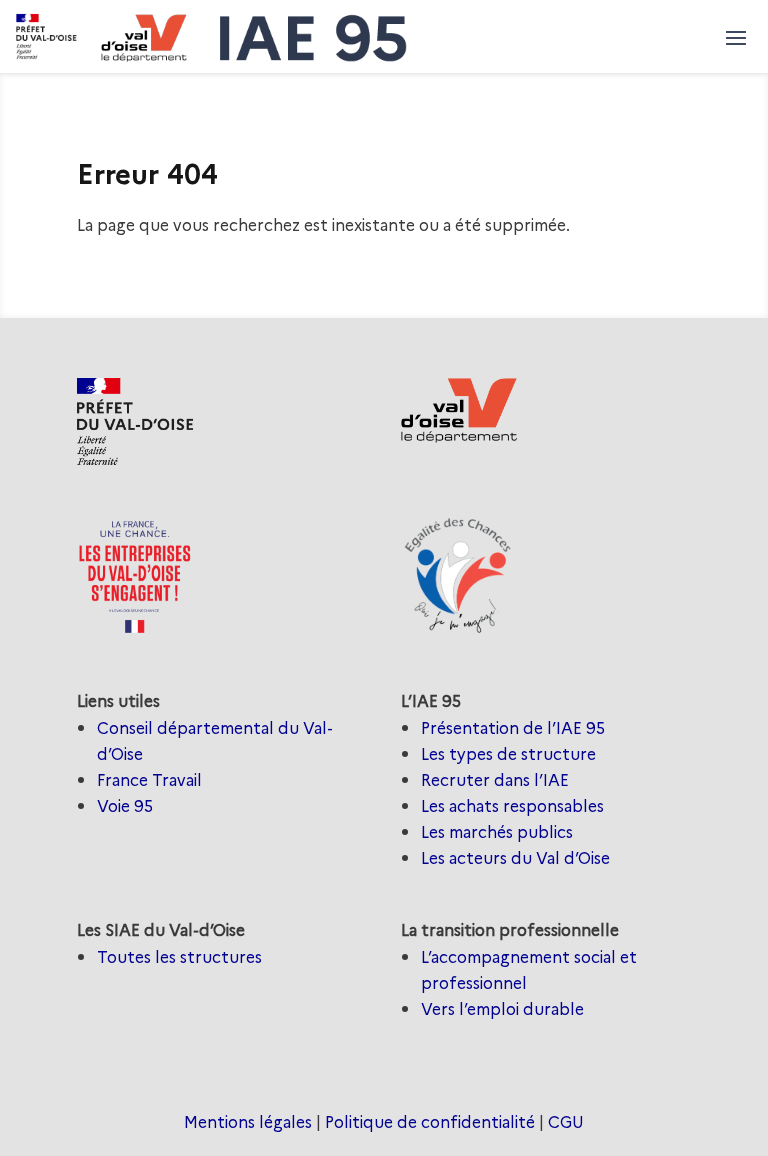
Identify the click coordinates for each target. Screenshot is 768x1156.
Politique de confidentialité (430, 1121)
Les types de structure (508, 753)
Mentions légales (248, 1121)
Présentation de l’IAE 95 (513, 727)
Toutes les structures (179, 956)
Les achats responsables (512, 805)
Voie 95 (125, 805)
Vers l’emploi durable (502, 1008)
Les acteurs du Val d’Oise (515, 857)
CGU (566, 1121)
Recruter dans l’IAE (495, 779)
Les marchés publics (497, 831)
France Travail (149, 779)
